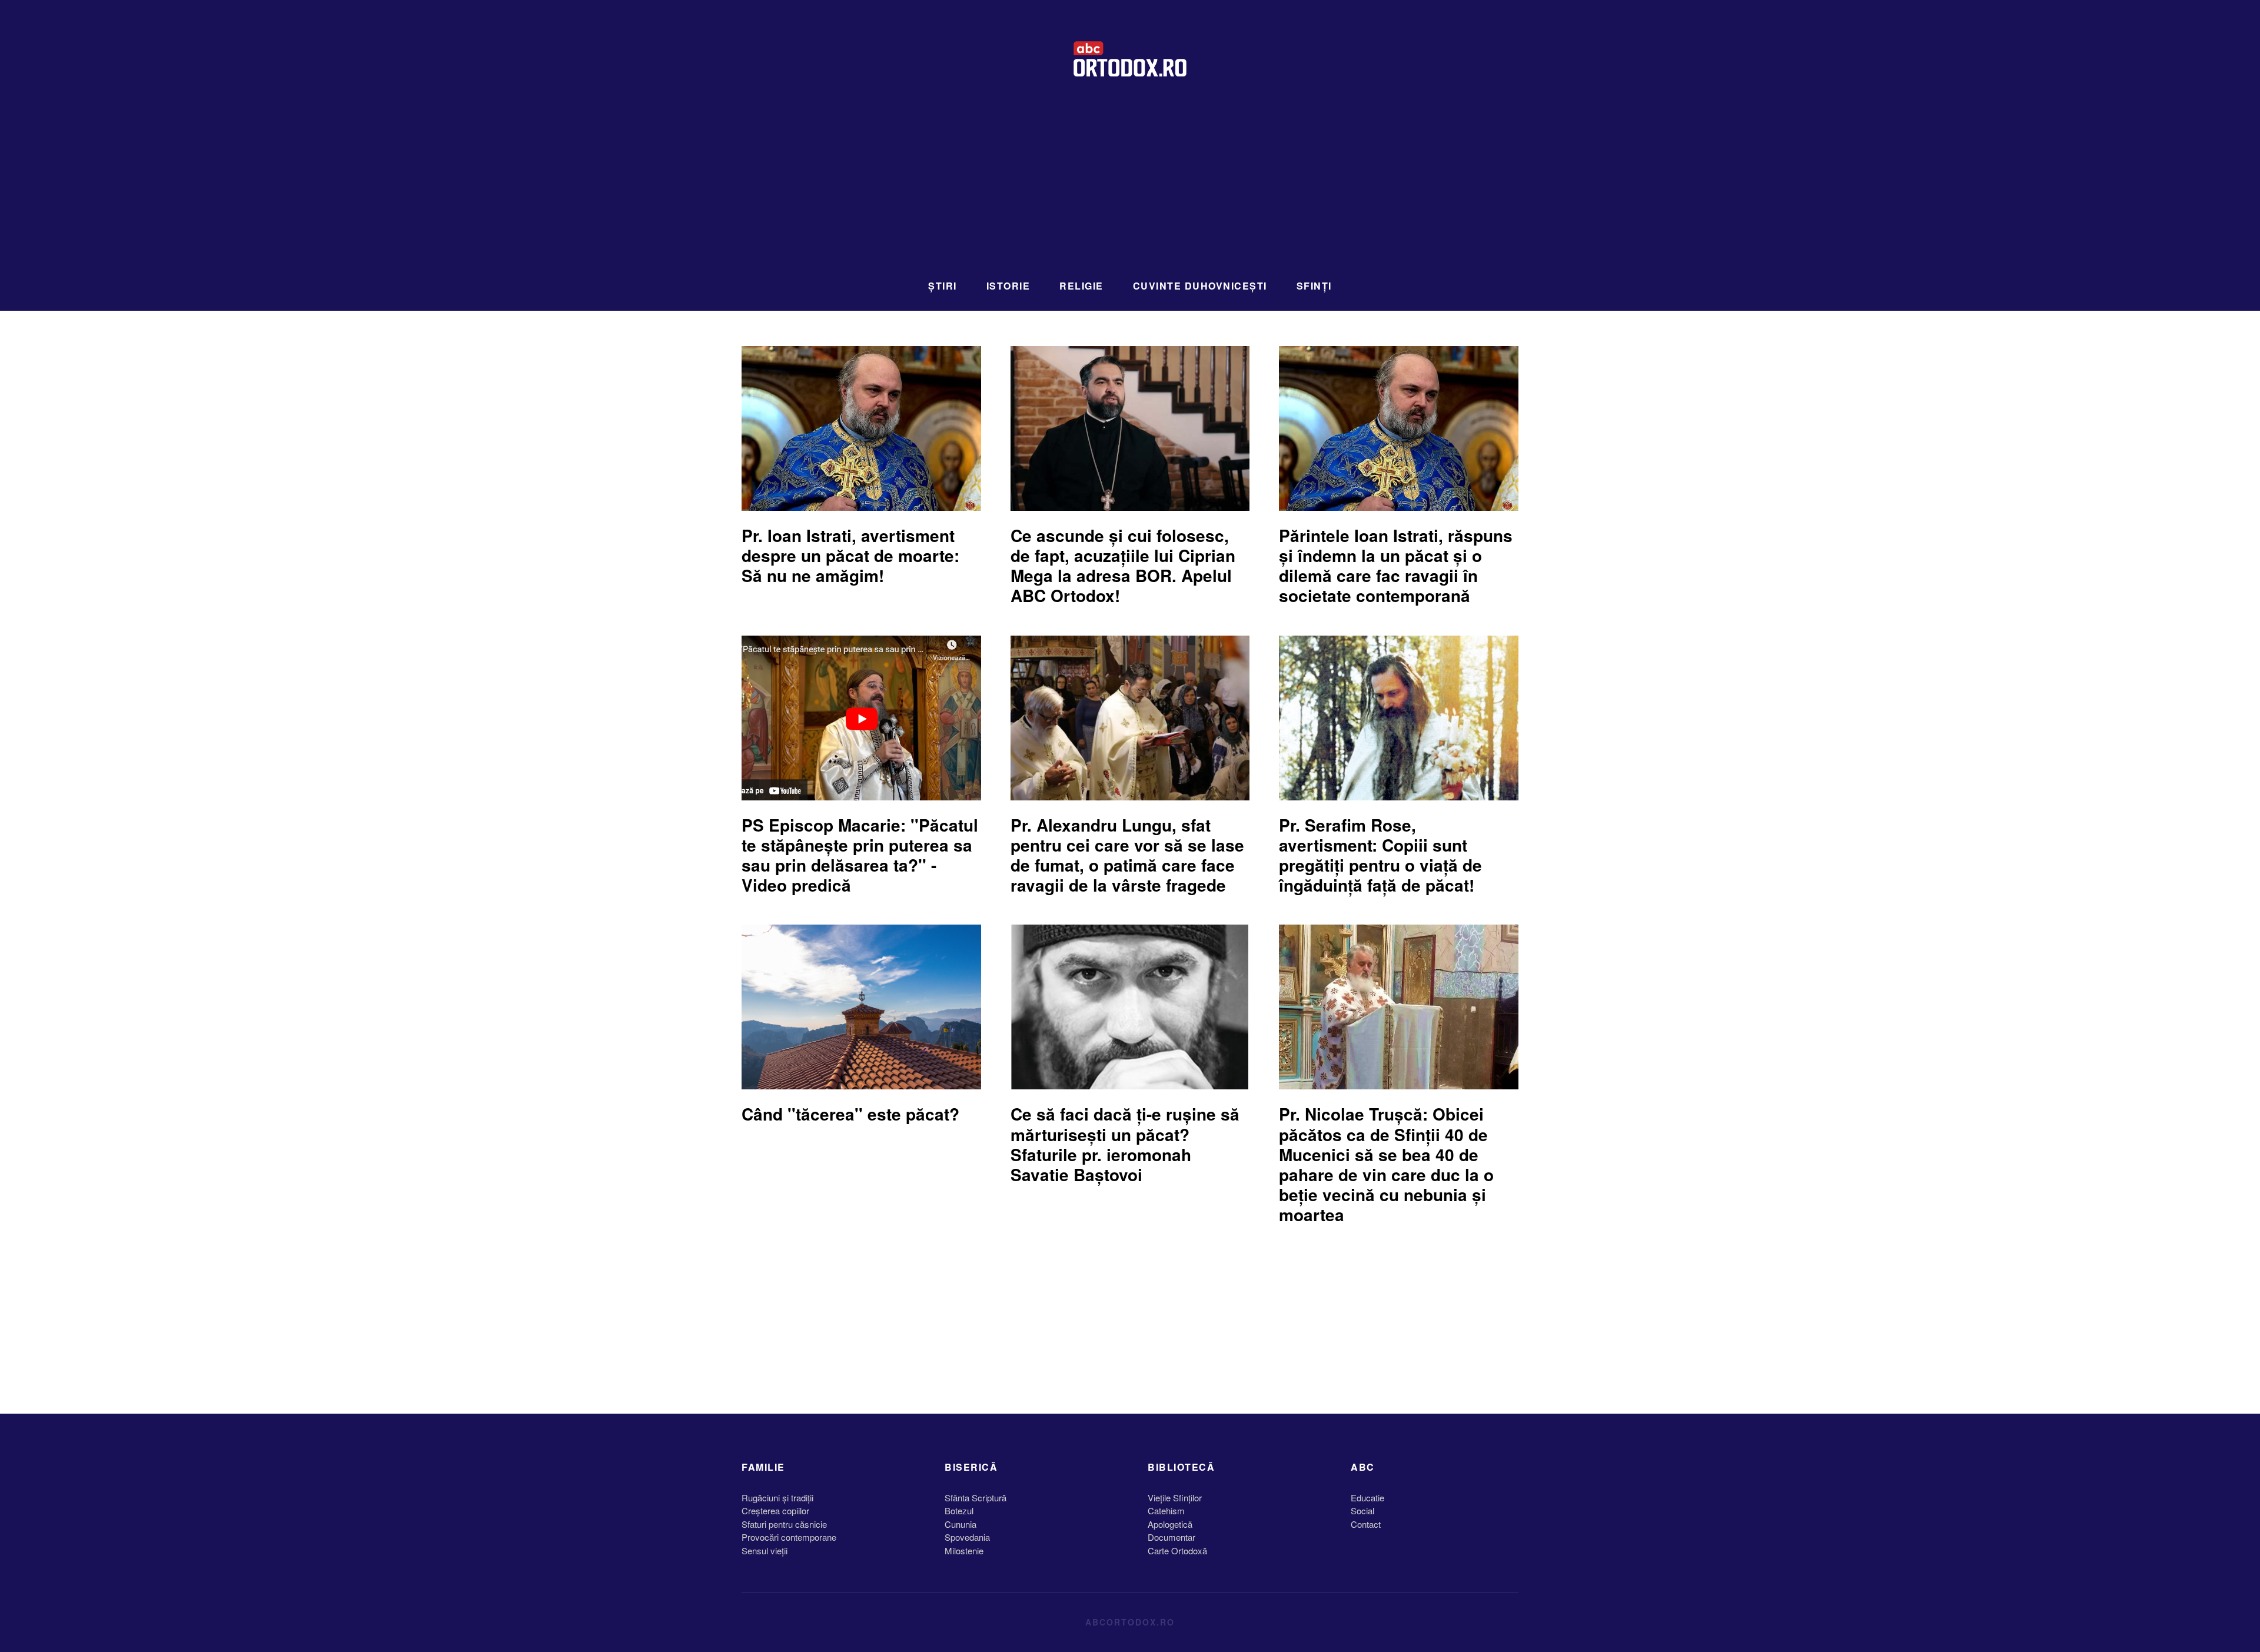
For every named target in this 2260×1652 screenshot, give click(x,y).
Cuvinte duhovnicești (1200, 286)
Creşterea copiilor (775, 1510)
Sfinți (1314, 286)
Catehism (1166, 1510)
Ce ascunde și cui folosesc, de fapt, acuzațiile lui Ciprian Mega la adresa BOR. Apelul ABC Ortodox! (1123, 566)
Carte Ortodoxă (1177, 1550)
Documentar (1171, 1537)
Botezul (959, 1510)
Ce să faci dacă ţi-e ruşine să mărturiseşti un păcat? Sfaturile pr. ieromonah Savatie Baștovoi (1125, 1144)
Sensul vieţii (765, 1550)
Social (1362, 1510)
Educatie (1367, 1498)
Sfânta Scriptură (976, 1498)
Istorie (1008, 286)
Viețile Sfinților (1175, 1498)
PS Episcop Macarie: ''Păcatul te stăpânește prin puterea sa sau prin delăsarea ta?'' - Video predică (860, 855)
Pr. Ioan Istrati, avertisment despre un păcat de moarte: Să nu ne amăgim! (850, 555)
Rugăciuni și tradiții (777, 1498)
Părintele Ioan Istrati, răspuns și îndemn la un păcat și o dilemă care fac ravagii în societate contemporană (1396, 566)
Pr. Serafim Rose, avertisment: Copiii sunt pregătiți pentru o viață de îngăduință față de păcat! (1380, 855)
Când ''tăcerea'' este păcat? (850, 1114)
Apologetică (1170, 1524)
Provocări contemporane (789, 1537)
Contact (1366, 1524)
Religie (1081, 286)
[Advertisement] (1130, 185)
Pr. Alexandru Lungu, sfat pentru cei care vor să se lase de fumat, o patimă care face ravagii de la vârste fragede (1127, 855)
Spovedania (967, 1537)
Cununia (960, 1524)
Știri (943, 286)
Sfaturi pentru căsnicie (784, 1524)
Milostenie (964, 1550)
